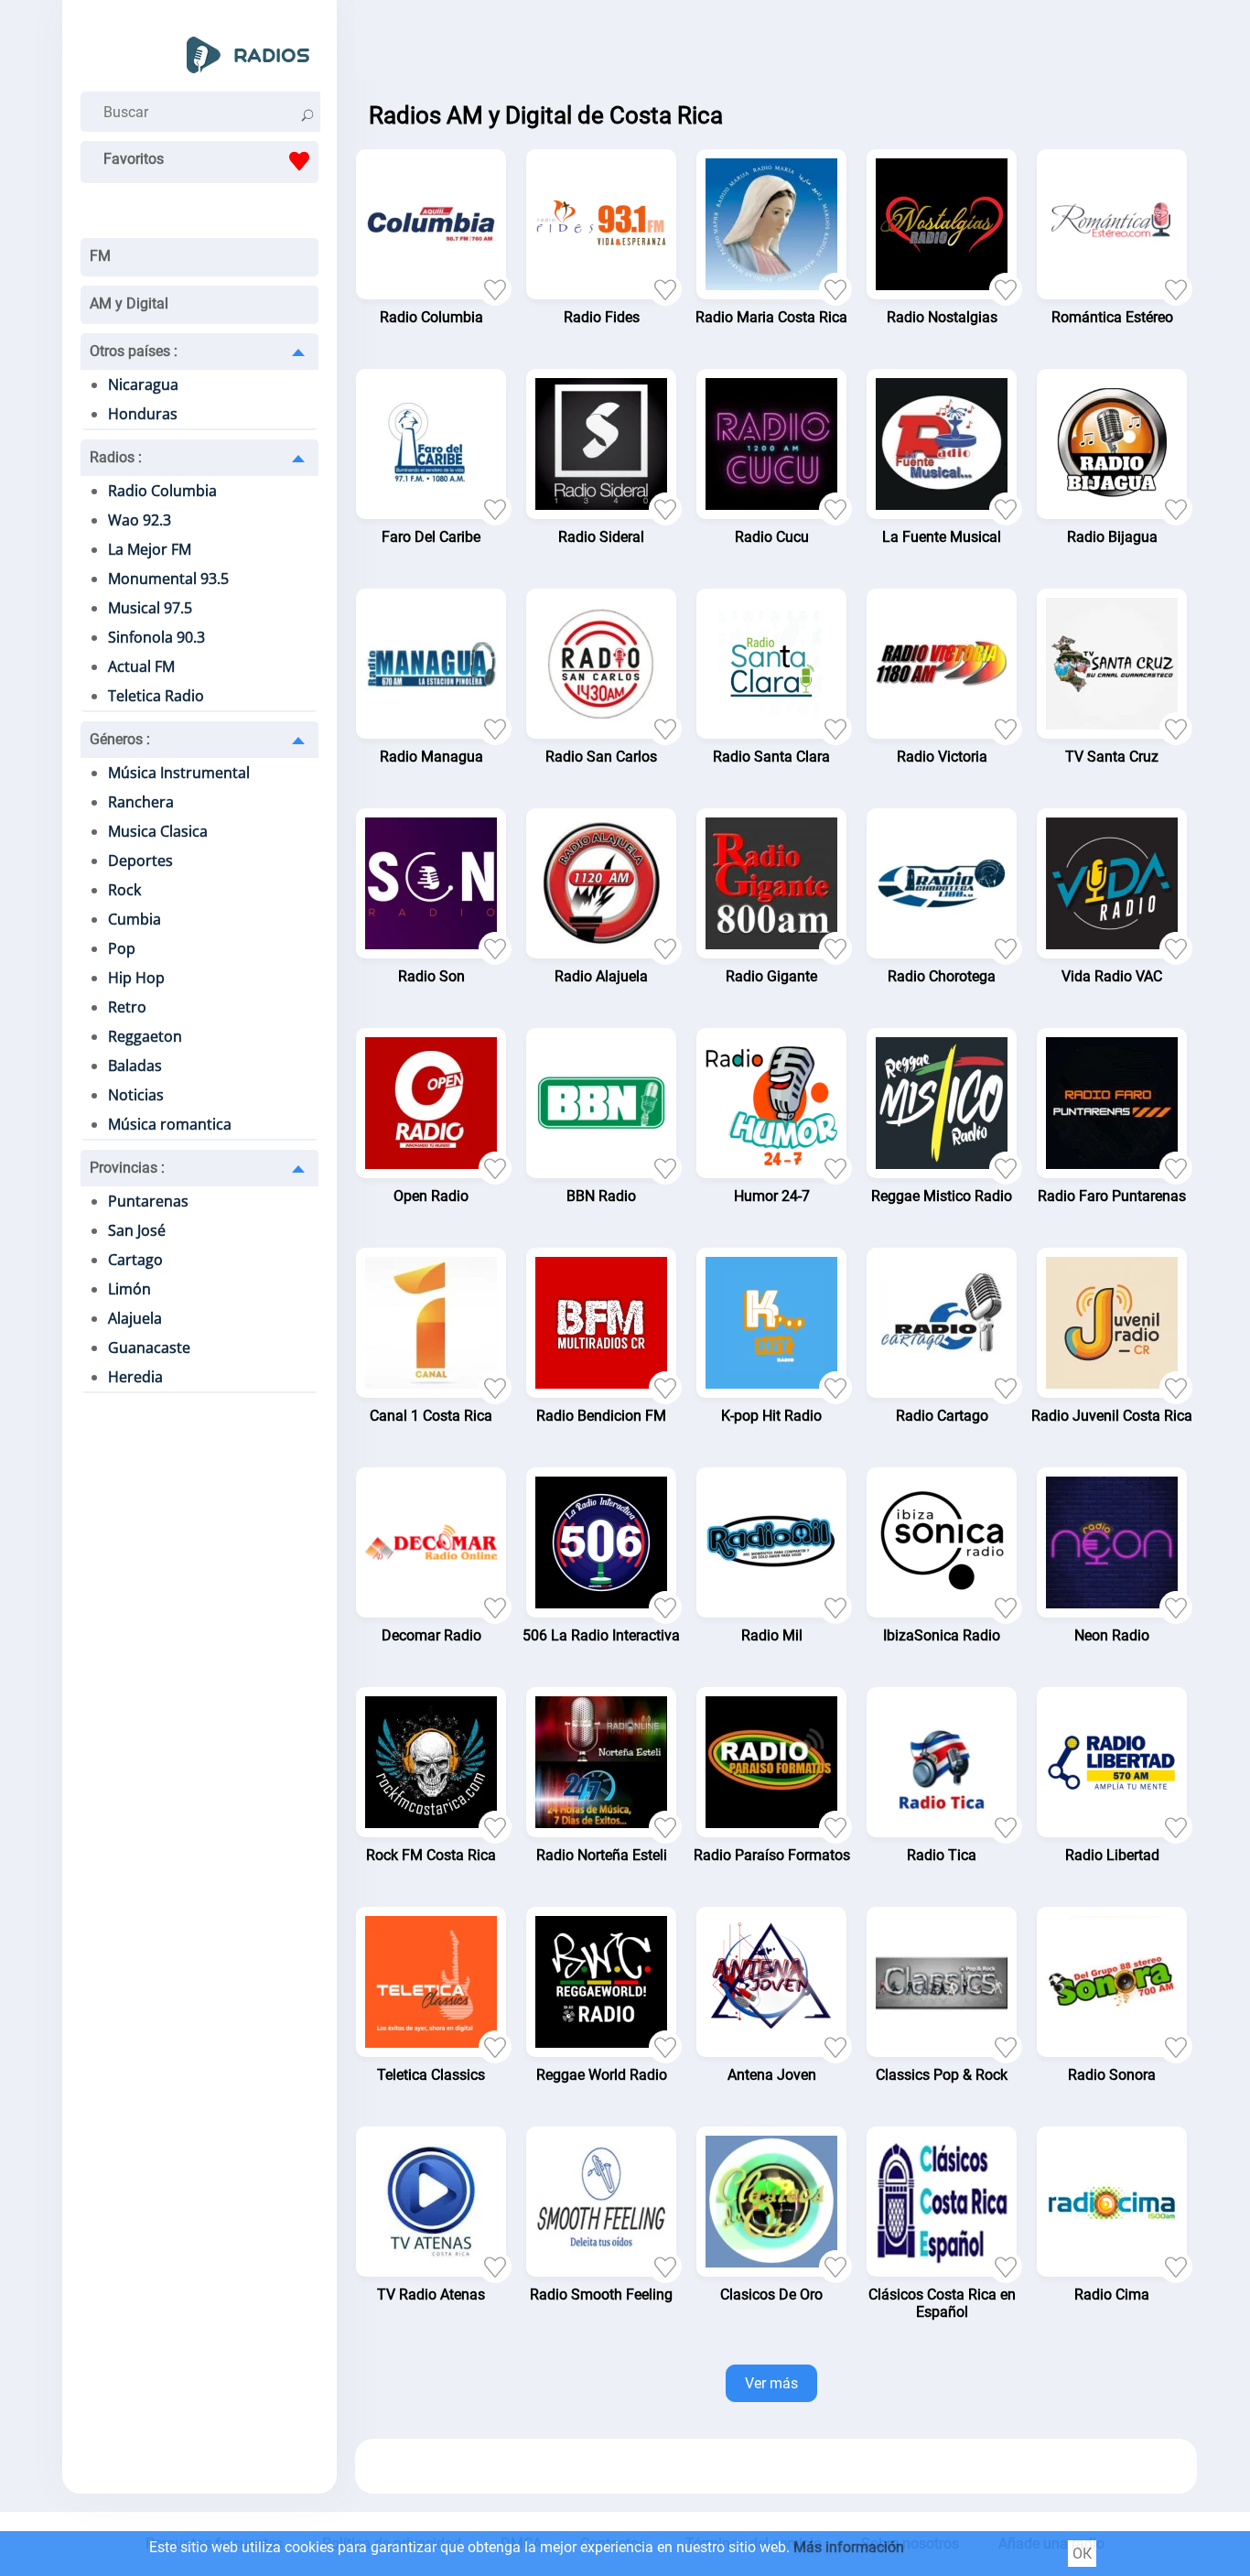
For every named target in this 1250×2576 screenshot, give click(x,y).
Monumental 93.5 (168, 579)
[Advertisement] (776, 46)
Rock (124, 890)
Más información (849, 2547)
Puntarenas (148, 1201)
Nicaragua (143, 384)
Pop (122, 948)
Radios (116, 457)
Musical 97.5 (150, 608)
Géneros (120, 739)
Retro (127, 1007)
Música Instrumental (179, 773)
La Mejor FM (150, 549)
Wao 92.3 (140, 520)
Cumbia (135, 919)
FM (100, 256)
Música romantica (170, 1124)
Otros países (134, 351)
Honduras (143, 414)
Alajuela (135, 1318)
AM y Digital (129, 303)
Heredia (135, 1377)
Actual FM (141, 666)
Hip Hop (136, 978)
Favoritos (134, 159)
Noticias (136, 1095)
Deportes (140, 860)
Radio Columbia (162, 491)
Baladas (135, 1066)
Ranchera (141, 802)
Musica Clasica (158, 831)
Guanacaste (149, 1348)
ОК (1082, 2554)
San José (137, 1230)
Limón (129, 1289)
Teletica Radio (156, 696)
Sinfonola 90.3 (156, 637)
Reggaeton (145, 1036)
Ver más (771, 2383)
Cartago (135, 1260)
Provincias (127, 1168)
